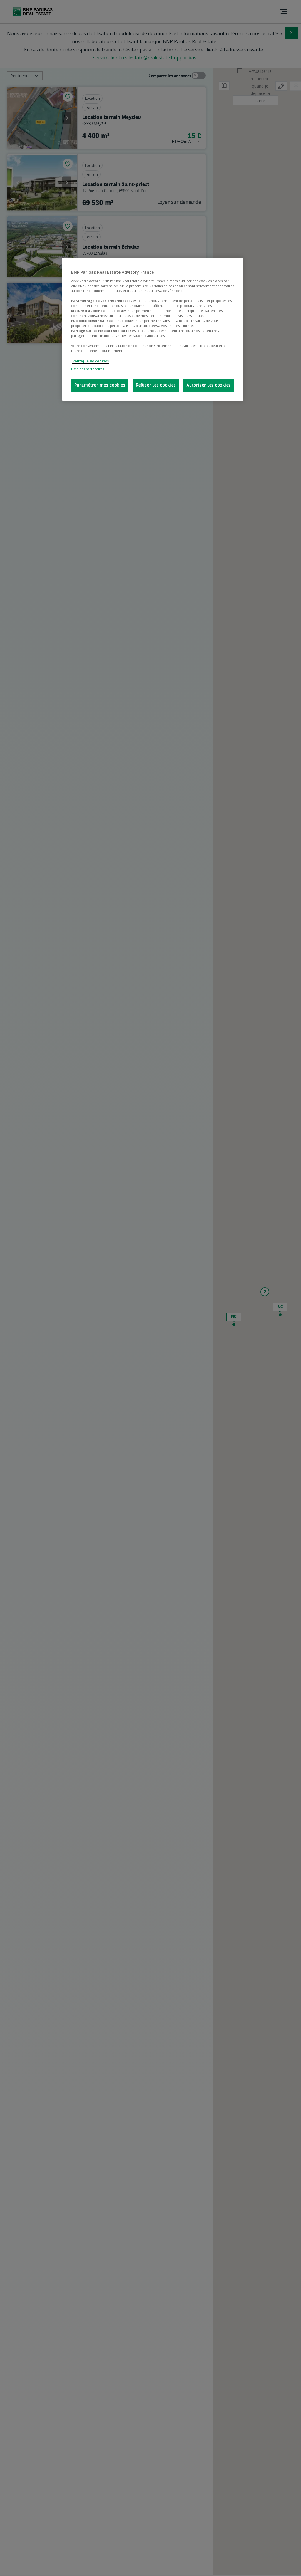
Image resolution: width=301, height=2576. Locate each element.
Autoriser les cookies (209, 386)
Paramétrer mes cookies (100, 386)
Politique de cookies (91, 361)
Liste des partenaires (88, 369)
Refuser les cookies (156, 386)
